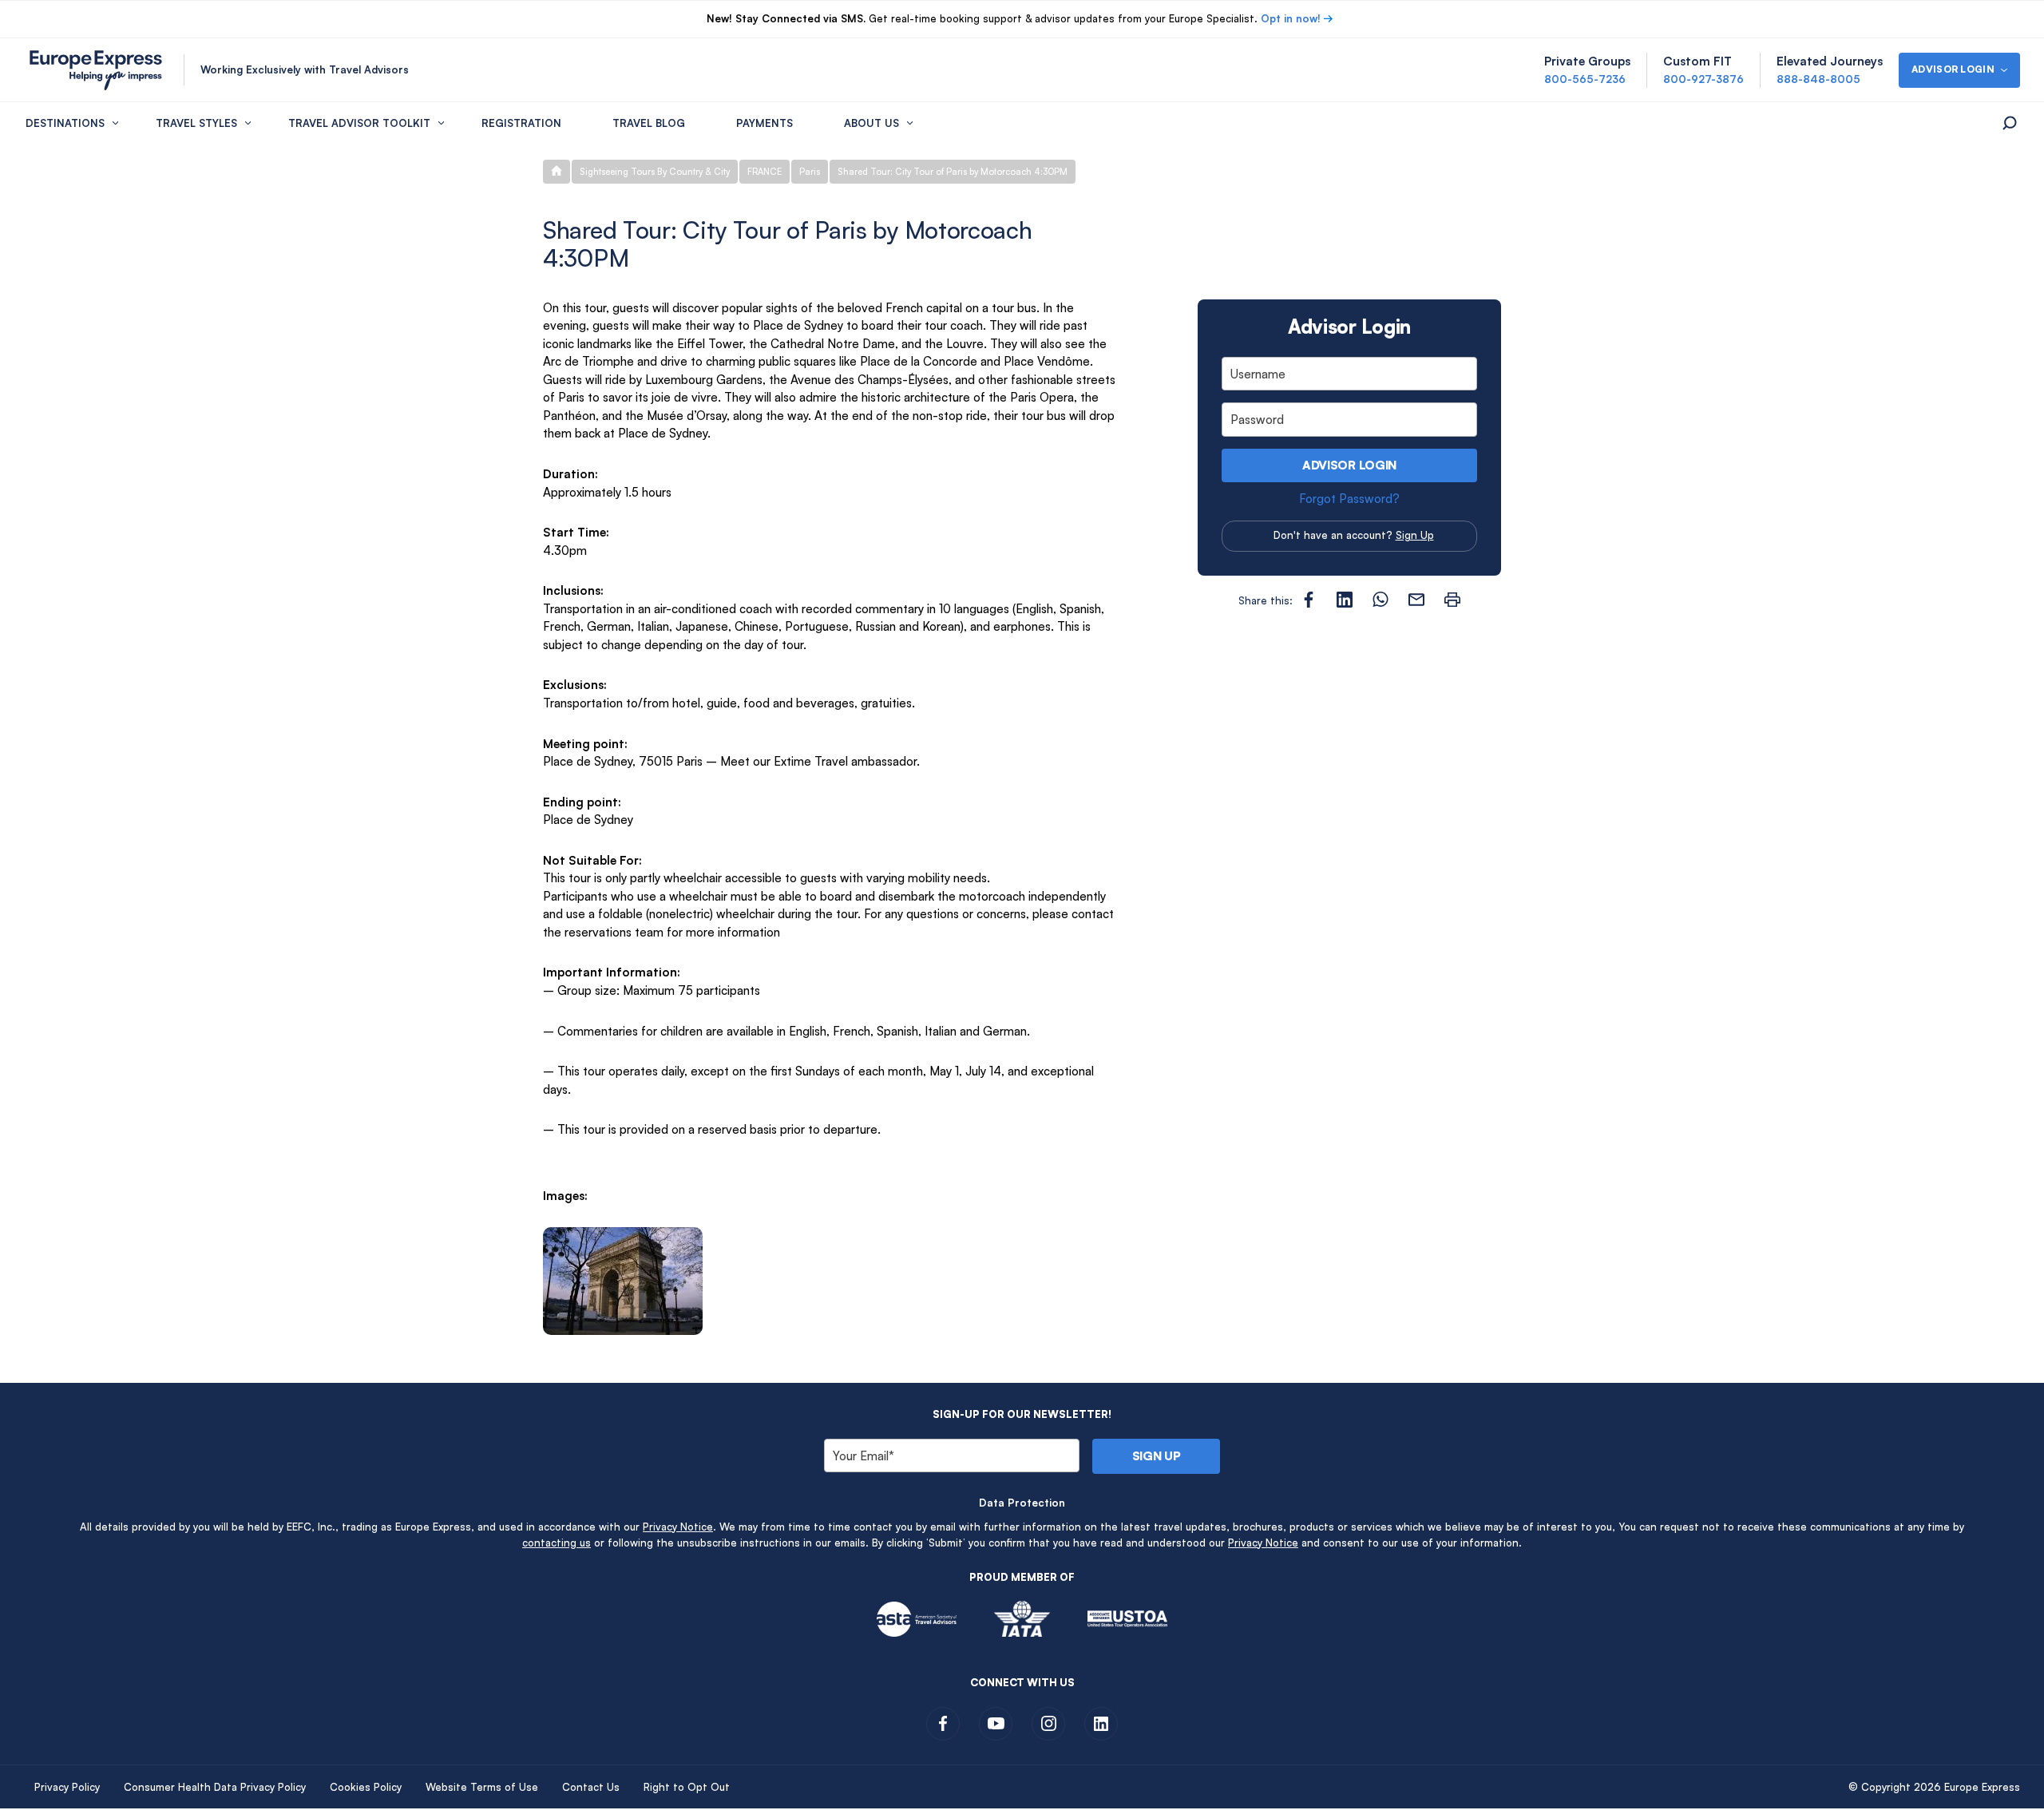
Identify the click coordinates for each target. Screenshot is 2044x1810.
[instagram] (1048, 1724)
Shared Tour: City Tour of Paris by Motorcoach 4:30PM (953, 172)
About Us (871, 123)
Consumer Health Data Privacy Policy (215, 1787)
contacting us (557, 1543)
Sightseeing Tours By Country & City (655, 172)
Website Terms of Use (482, 1787)
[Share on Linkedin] (1345, 600)
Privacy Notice (678, 1527)
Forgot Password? (1349, 499)
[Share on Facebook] (1309, 600)
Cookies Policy (366, 1787)
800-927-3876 (1703, 79)
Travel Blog (649, 123)
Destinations (65, 123)
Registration (521, 123)
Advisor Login (1349, 465)
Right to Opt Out (687, 1787)
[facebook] (943, 1724)
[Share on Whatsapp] (1380, 600)
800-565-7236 (1585, 79)
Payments (765, 123)
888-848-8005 (1818, 79)
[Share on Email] (1416, 600)
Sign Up (1415, 535)
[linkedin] (1101, 1724)
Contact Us (591, 1787)
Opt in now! (1291, 18)
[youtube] (996, 1724)
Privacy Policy (67, 1787)
